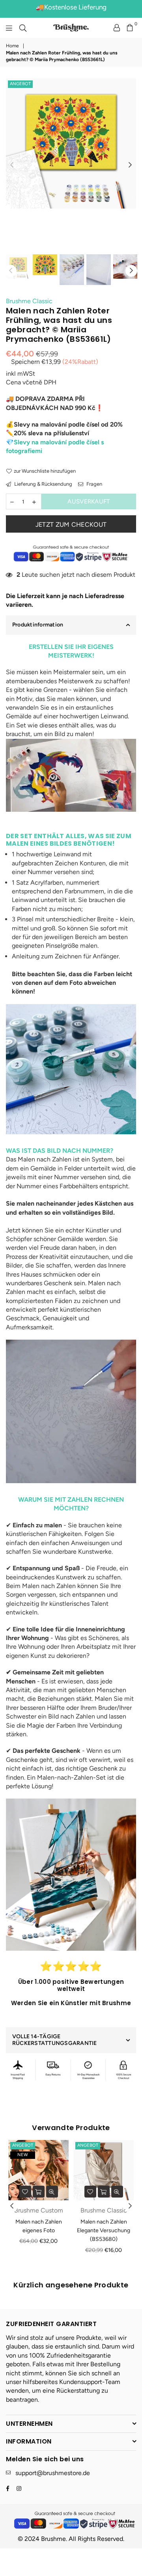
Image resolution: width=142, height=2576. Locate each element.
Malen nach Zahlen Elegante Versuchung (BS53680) (104, 2231)
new (23, 2155)
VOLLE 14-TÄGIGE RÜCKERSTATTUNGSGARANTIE (55, 2040)
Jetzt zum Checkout (71, 525)
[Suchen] (23, 28)
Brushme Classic (29, 301)
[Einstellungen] (117, 28)
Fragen (94, 484)
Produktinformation (38, 625)
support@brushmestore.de (53, 2473)
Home (12, 46)
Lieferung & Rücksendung (43, 484)
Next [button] (130, 165)
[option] (71, 144)
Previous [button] (12, 165)
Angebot (20, 84)
